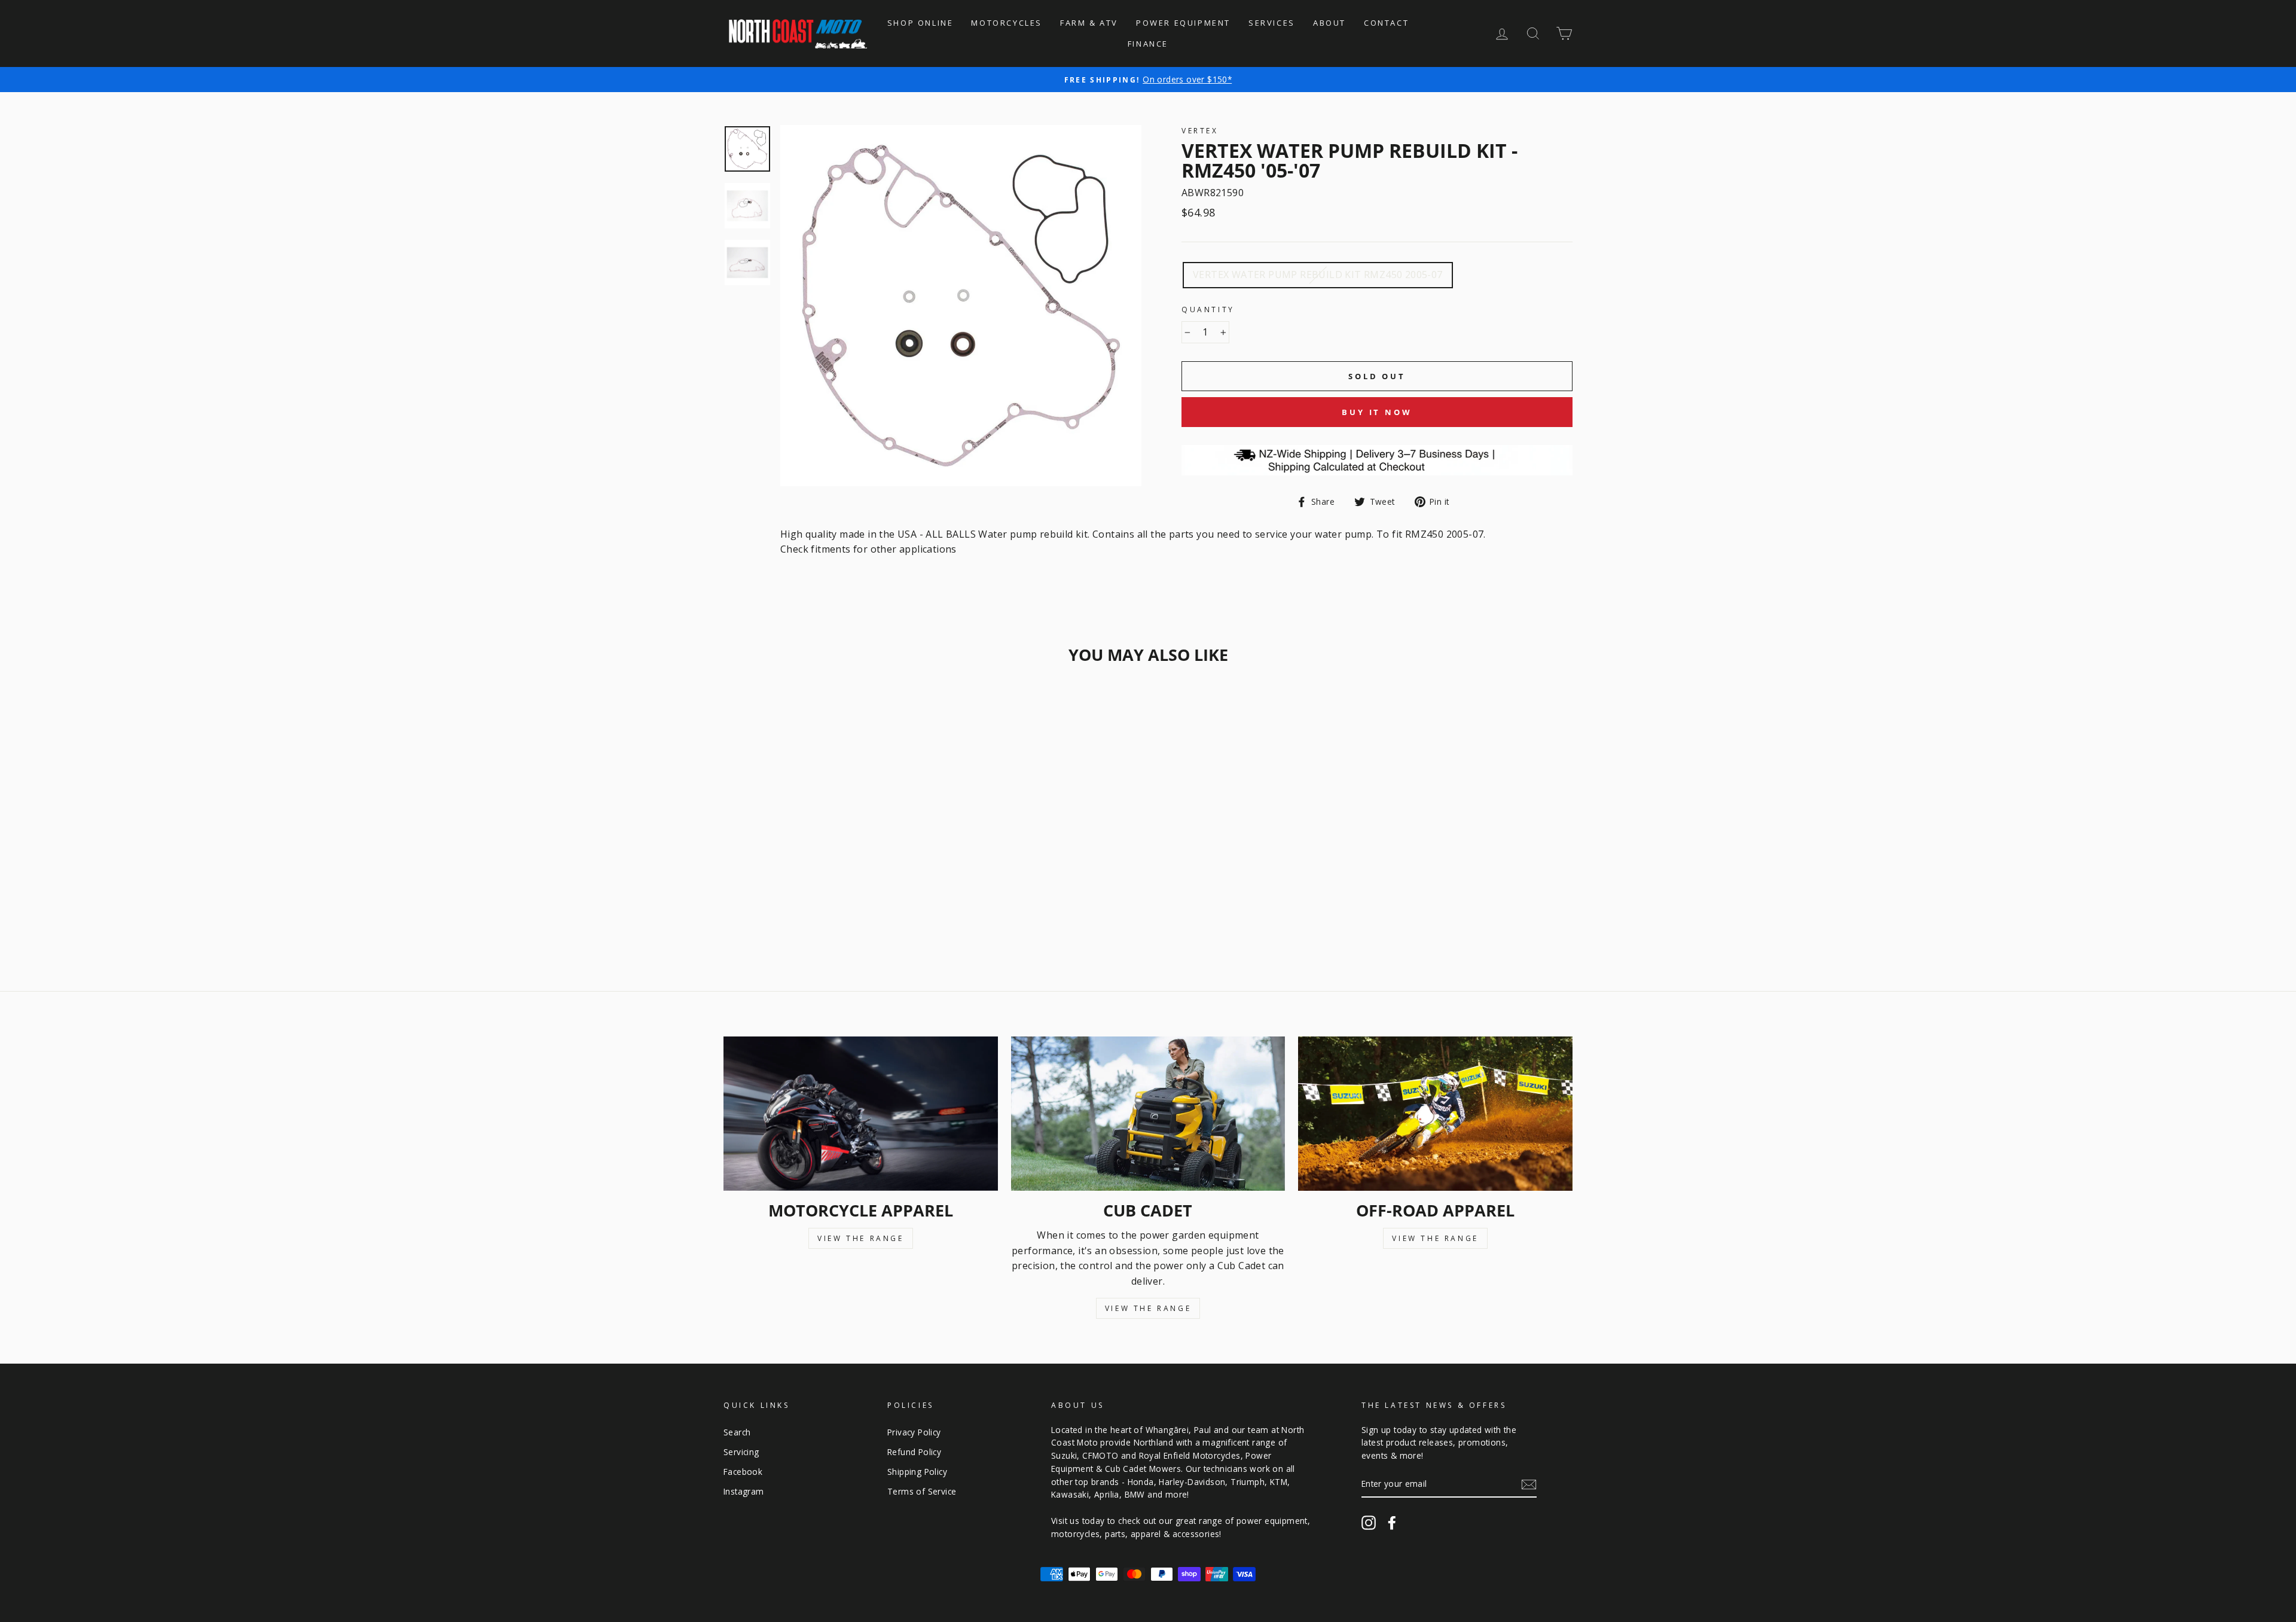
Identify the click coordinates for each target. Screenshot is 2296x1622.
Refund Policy (914, 1452)
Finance (1148, 44)
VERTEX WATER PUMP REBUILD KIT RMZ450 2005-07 (1318, 275)
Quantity (1208, 310)
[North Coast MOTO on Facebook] (1392, 1523)
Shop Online (920, 23)
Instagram (744, 1491)
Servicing (741, 1452)
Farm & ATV (1089, 23)
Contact (1386, 23)
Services (1272, 23)
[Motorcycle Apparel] (861, 1114)
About (1329, 23)
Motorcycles (1007, 23)
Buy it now (1377, 412)
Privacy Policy (914, 1432)
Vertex (1200, 131)
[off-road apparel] (1435, 1114)
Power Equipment (1183, 23)
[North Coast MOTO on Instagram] (1369, 1523)
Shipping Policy (917, 1472)
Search (737, 1432)
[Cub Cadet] (1148, 1114)
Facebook (743, 1472)
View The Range (860, 1238)
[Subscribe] (1529, 1484)
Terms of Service (922, 1491)
